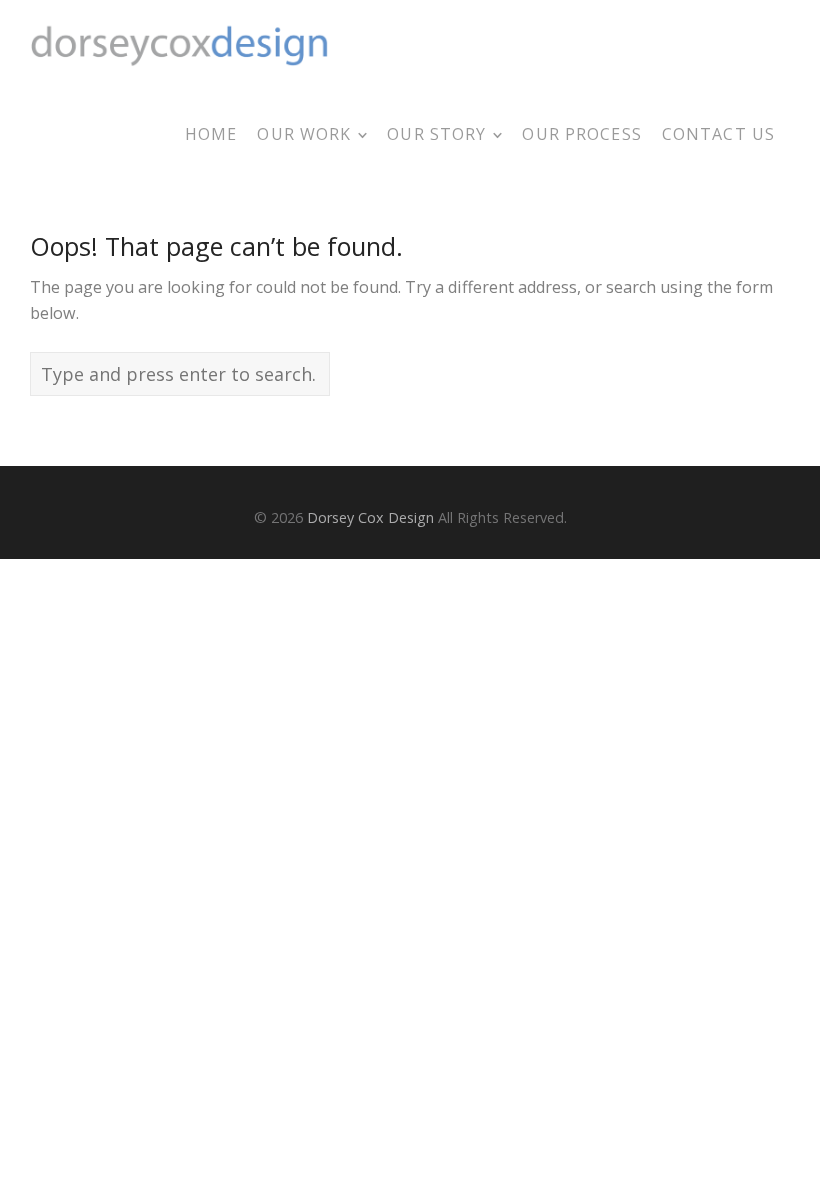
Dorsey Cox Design (370, 517)
